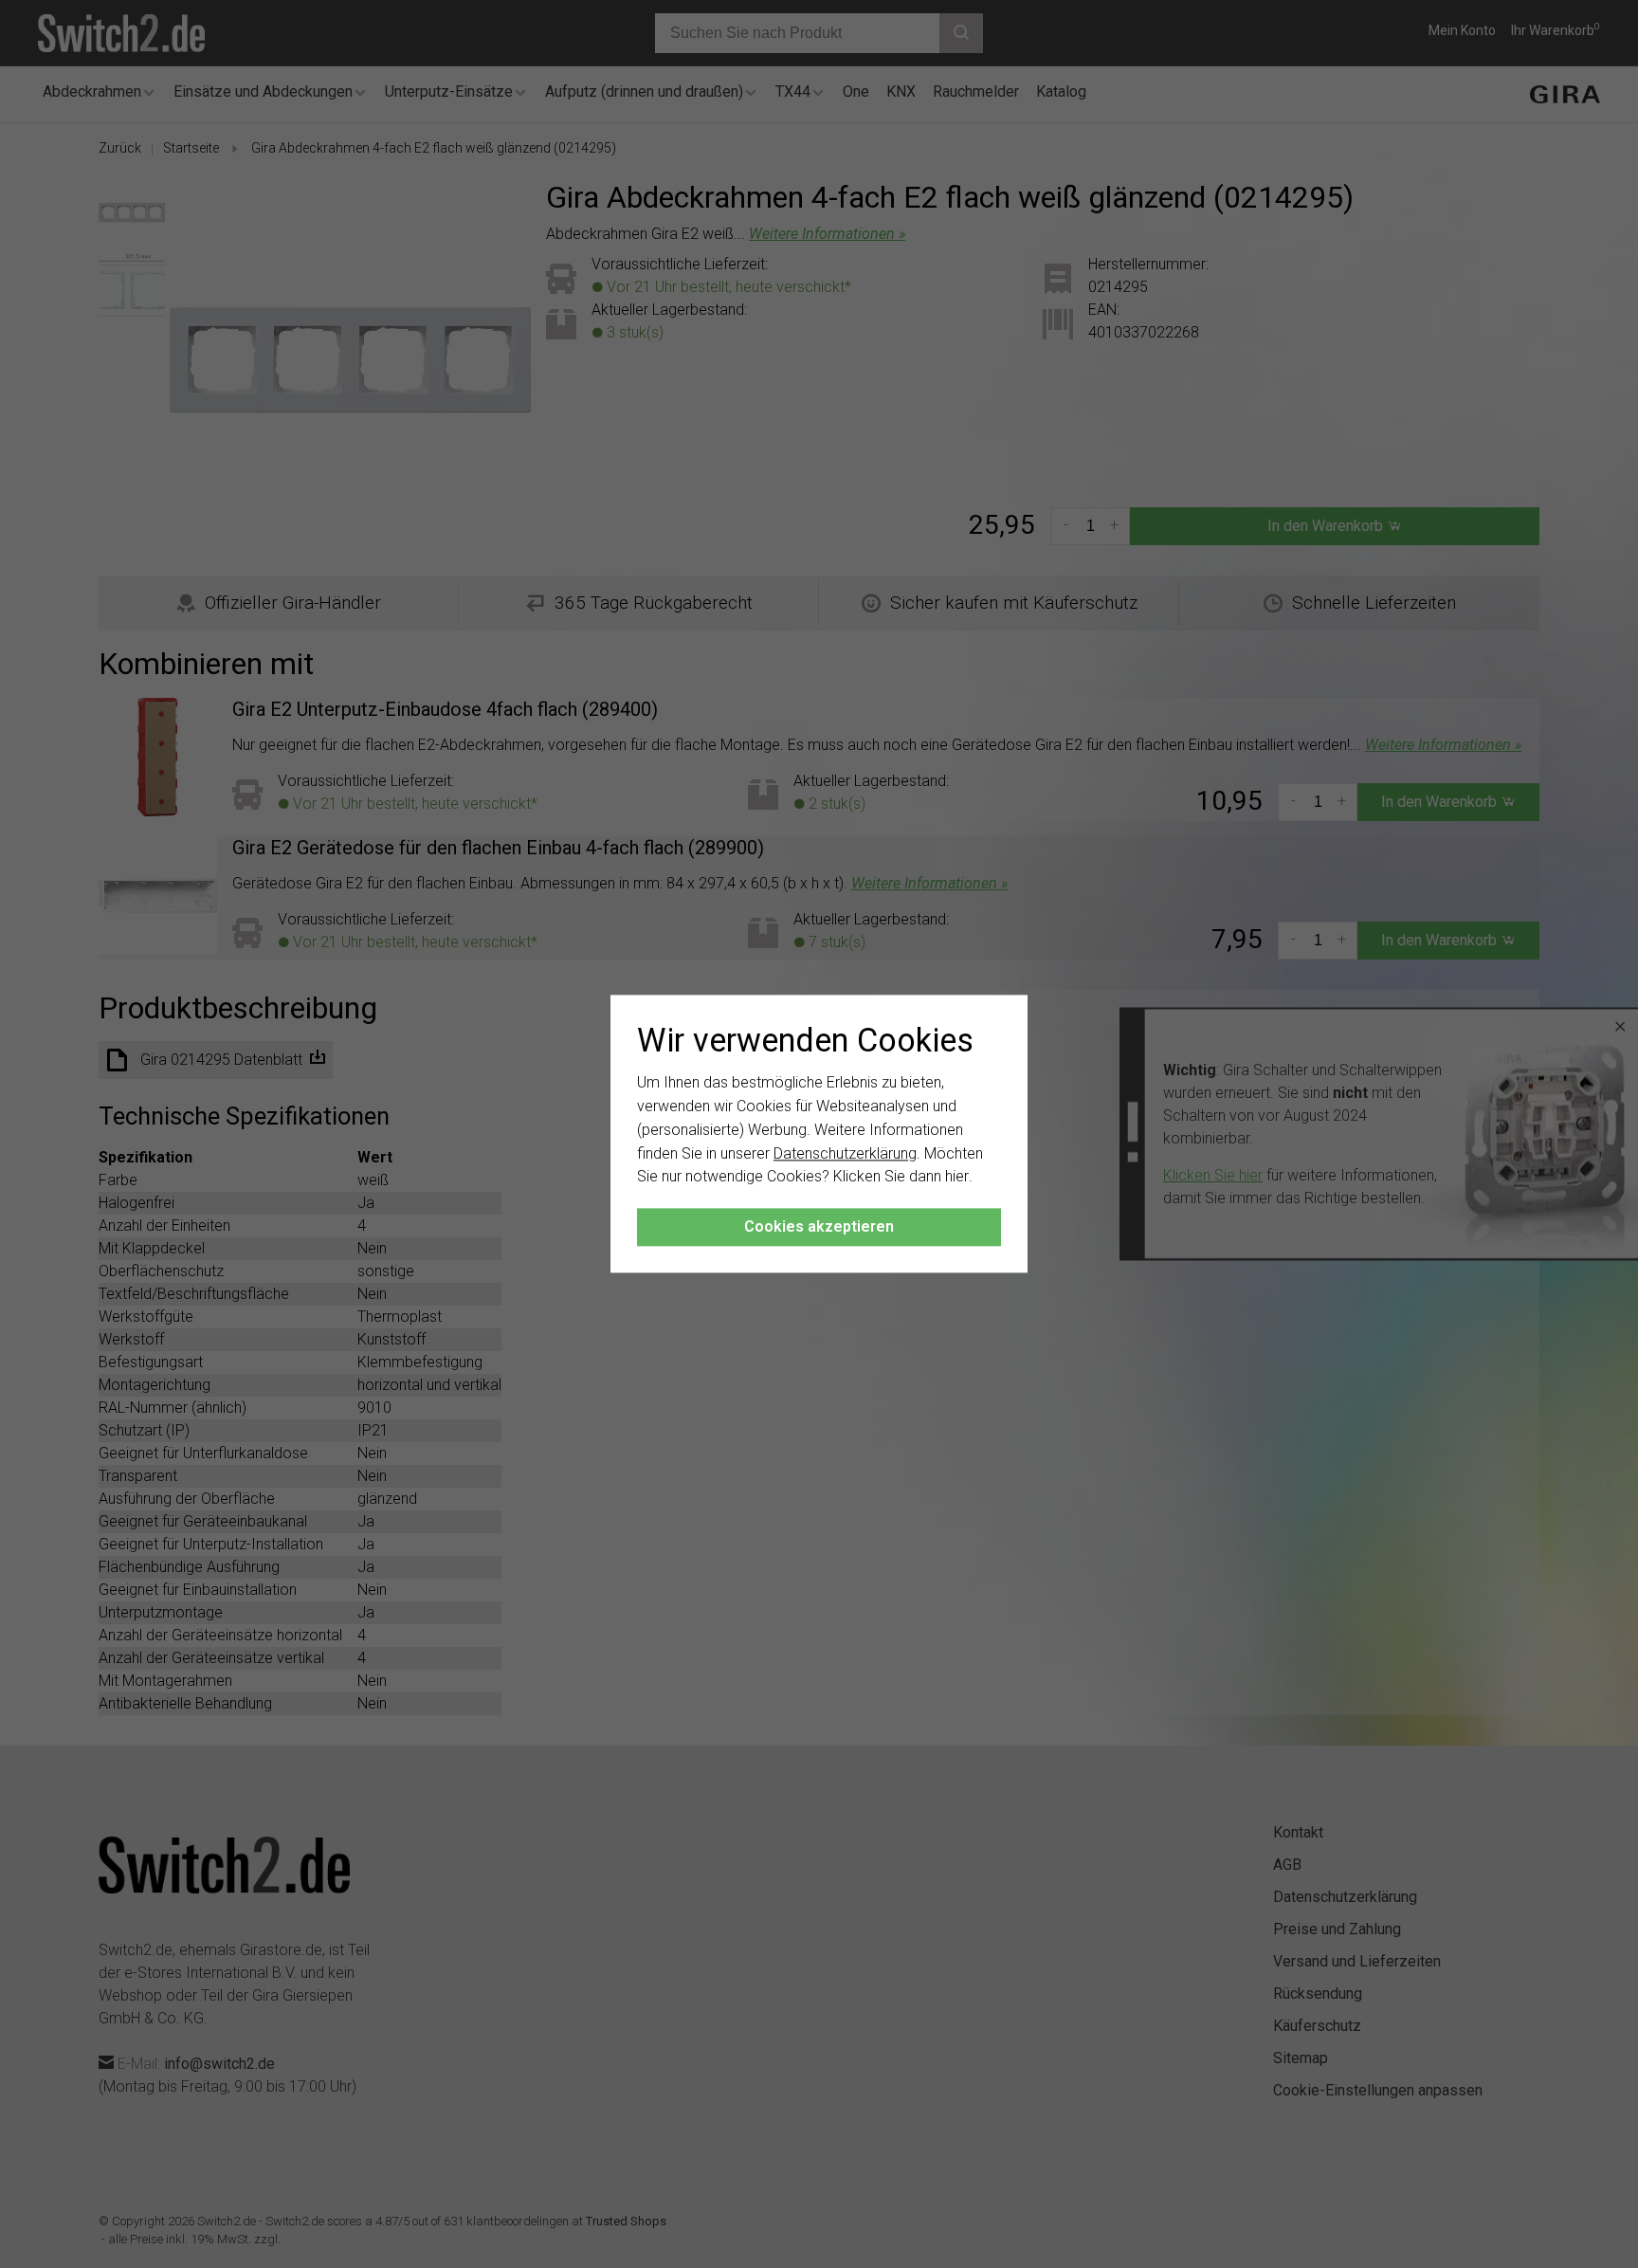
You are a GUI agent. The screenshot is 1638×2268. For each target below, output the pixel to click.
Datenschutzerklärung (845, 1153)
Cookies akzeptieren (819, 1227)
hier (957, 1177)
